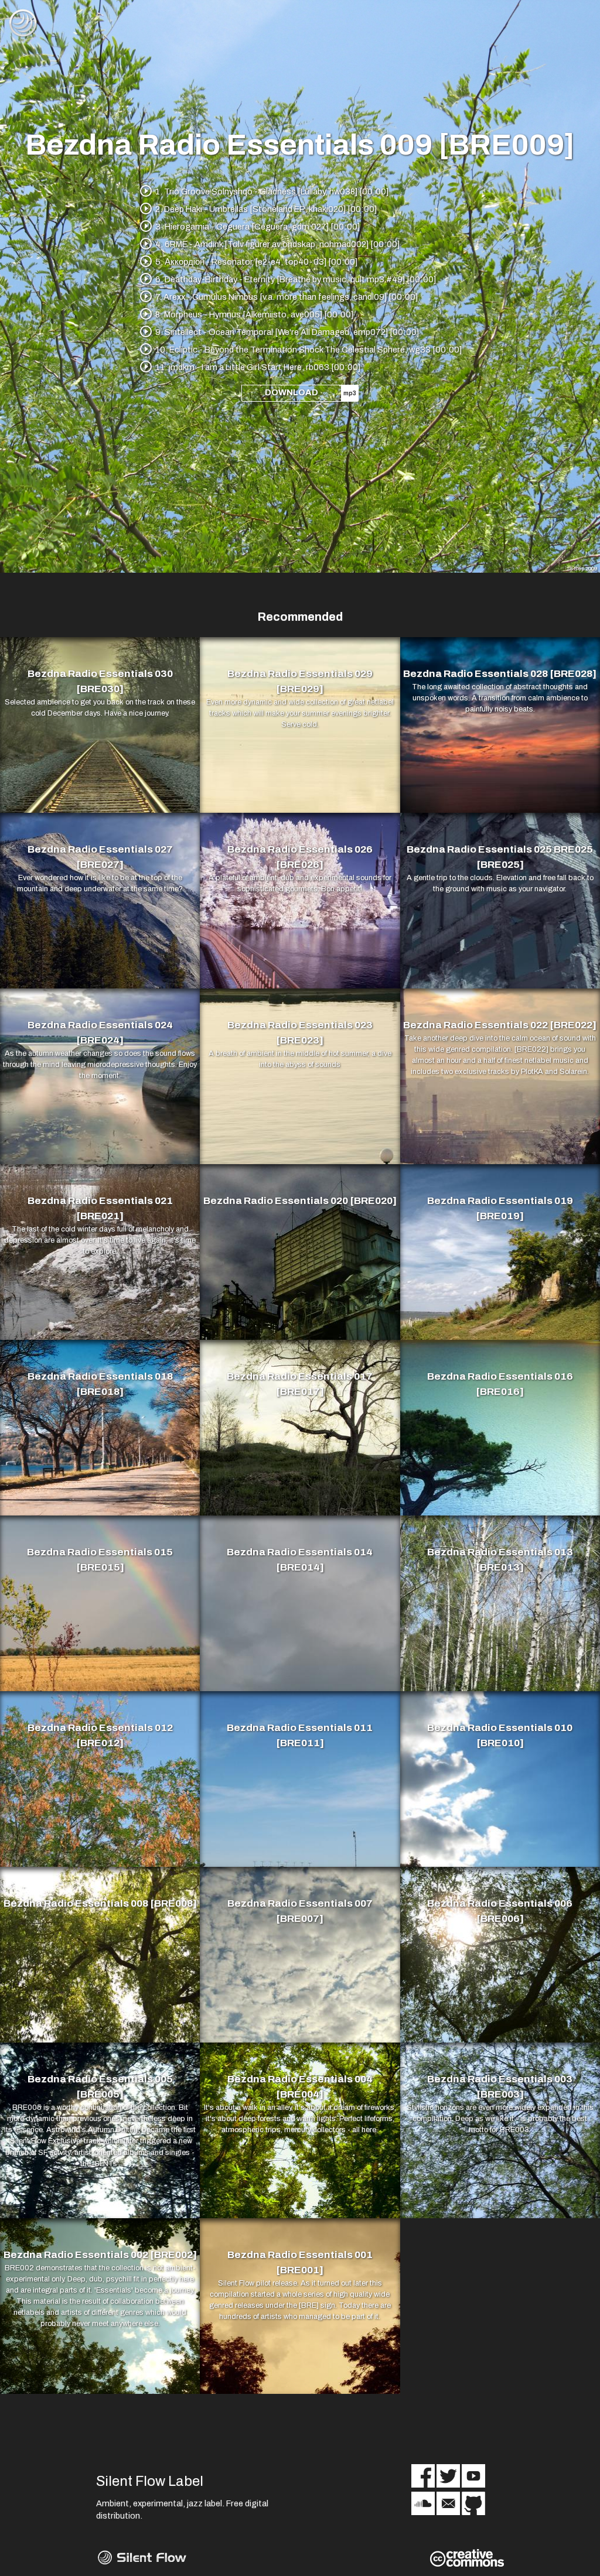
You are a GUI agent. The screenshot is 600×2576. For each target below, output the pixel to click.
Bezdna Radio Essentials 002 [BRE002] (100, 2255)
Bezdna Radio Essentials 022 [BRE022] (500, 1025)
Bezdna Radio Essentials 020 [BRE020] (300, 1201)
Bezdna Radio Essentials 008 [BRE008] (100, 1903)
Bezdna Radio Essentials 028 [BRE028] (500, 674)
